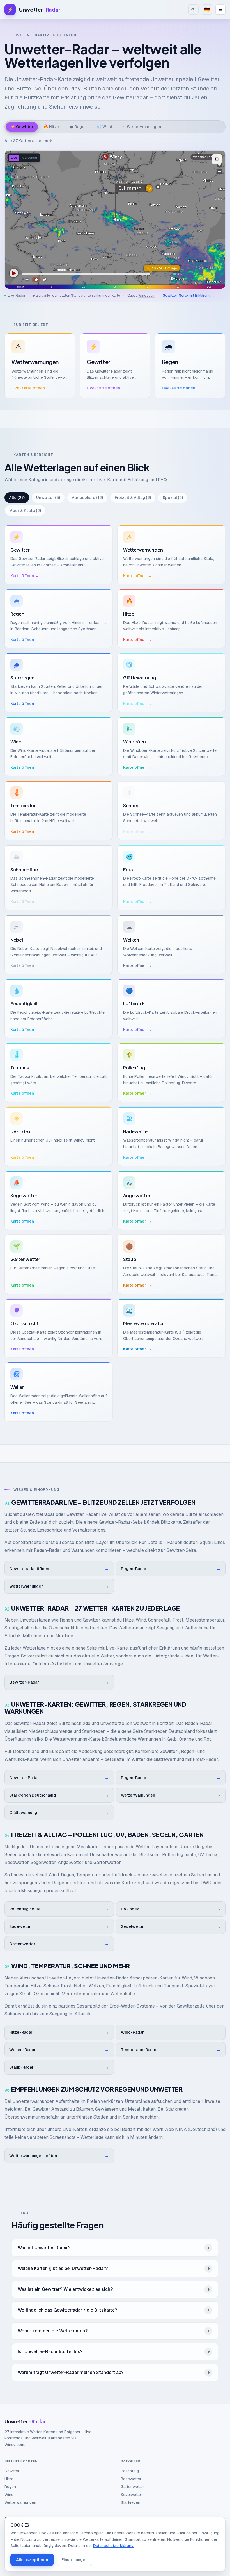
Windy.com (147, 296)
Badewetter (131, 2479)
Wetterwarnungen (20, 2502)
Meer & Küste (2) (25, 511)
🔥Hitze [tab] (51, 127)
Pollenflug (130, 2471)
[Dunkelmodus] (194, 10)
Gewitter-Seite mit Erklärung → (189, 296)
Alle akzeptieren (32, 2560)
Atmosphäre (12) (87, 498)
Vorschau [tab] (30, 158)
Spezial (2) (173, 498)
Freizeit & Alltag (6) (133, 498)
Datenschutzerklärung (113, 2546)
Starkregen (130, 2502)
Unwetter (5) (48, 498)
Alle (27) (17, 498)
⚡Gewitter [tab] (22, 127)
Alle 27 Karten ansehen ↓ (28, 141)
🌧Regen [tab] (78, 127)
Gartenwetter (132, 2487)
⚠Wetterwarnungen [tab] (142, 127)
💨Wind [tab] (104, 127)
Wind (9, 2495)
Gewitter (12, 2471)
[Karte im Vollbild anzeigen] (217, 159)
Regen (10, 2487)
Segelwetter (131, 2495)
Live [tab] (14, 158)
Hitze (9, 2479)
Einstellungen (74, 2560)
